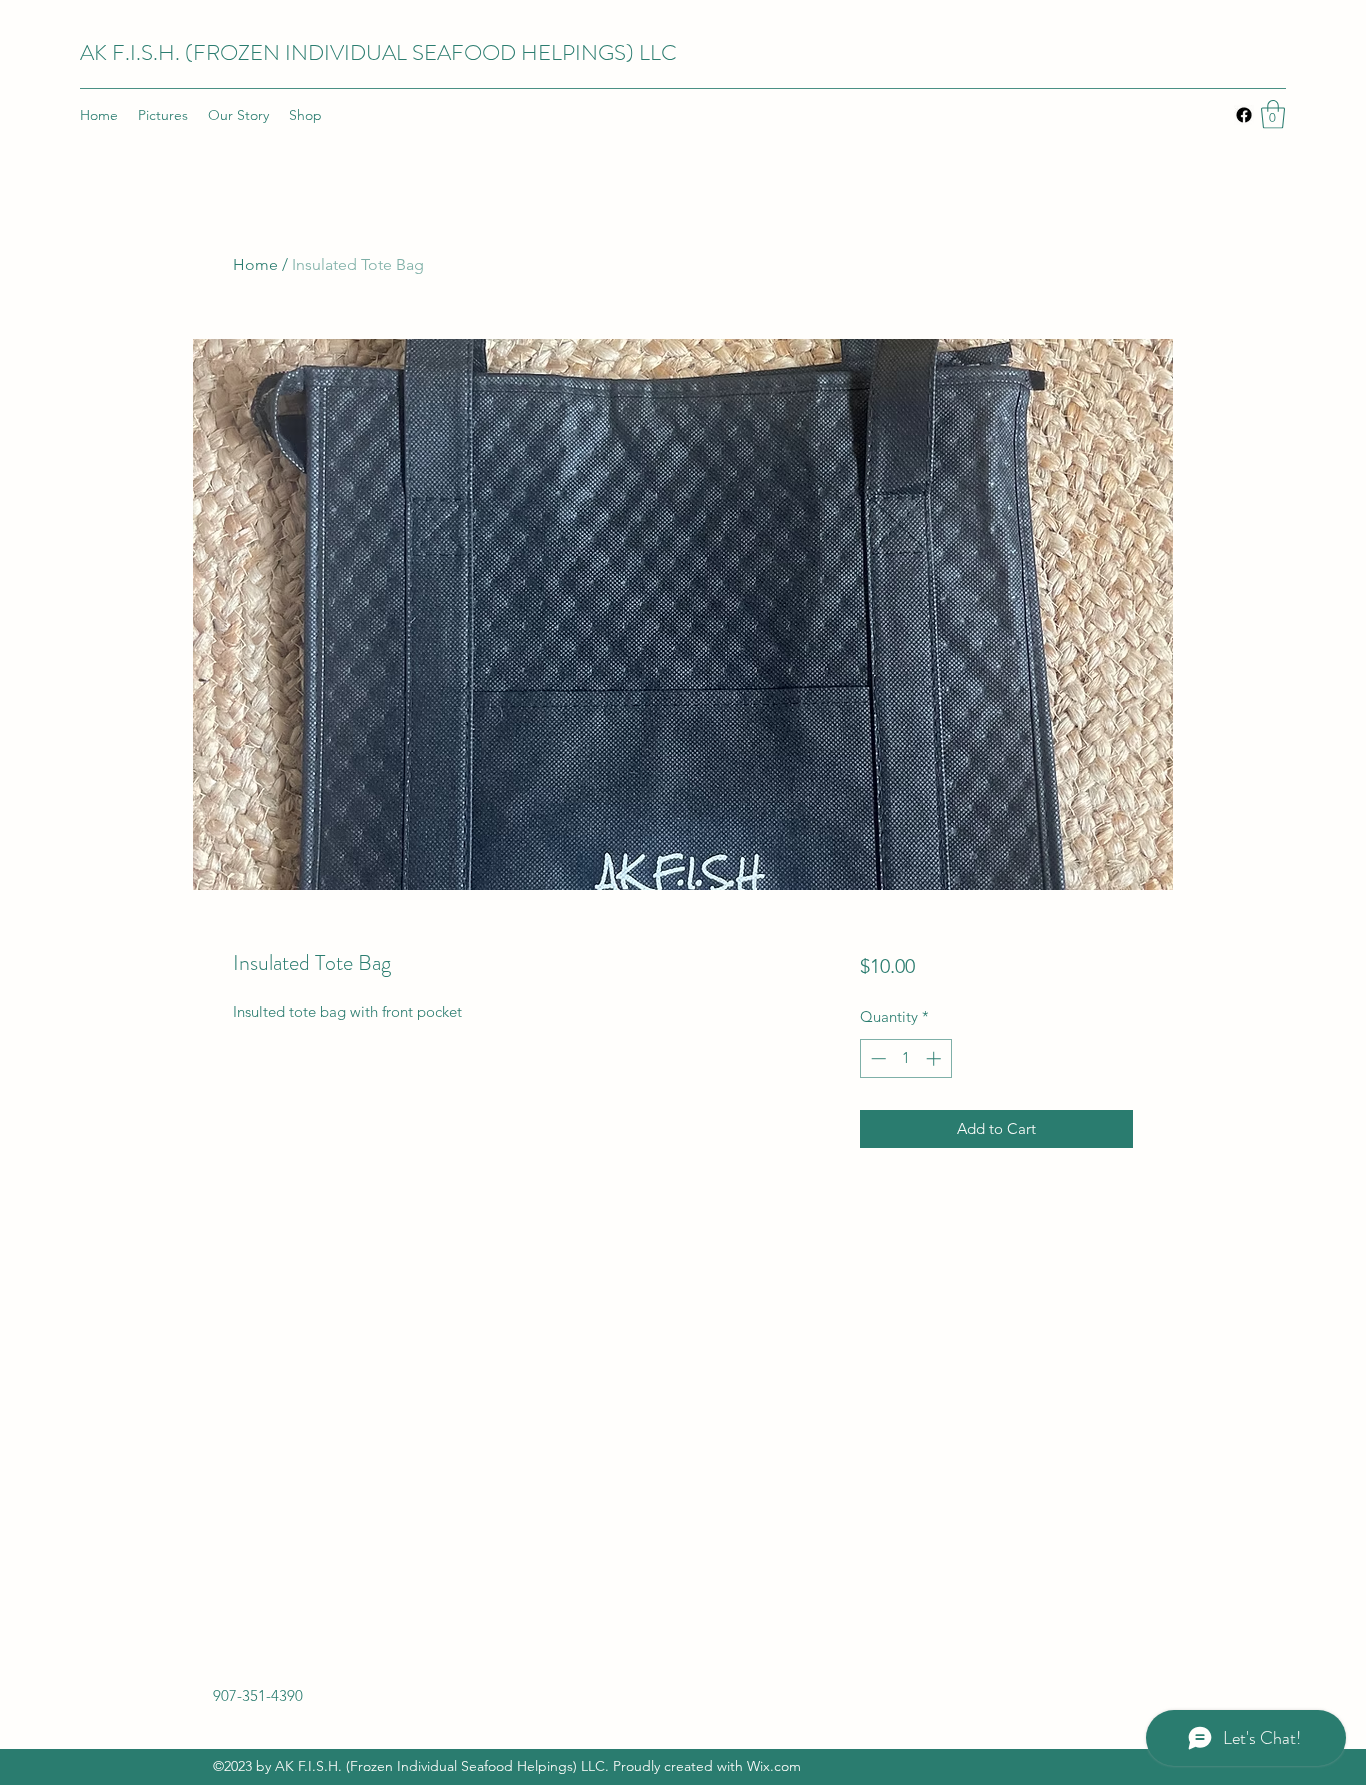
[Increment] (935, 1058)
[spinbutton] (905, 1058)
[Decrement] (876, 1058)
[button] (1273, 114)
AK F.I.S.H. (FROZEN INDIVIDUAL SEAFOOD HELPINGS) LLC (378, 52)
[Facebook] (1244, 115)
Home (255, 264)
